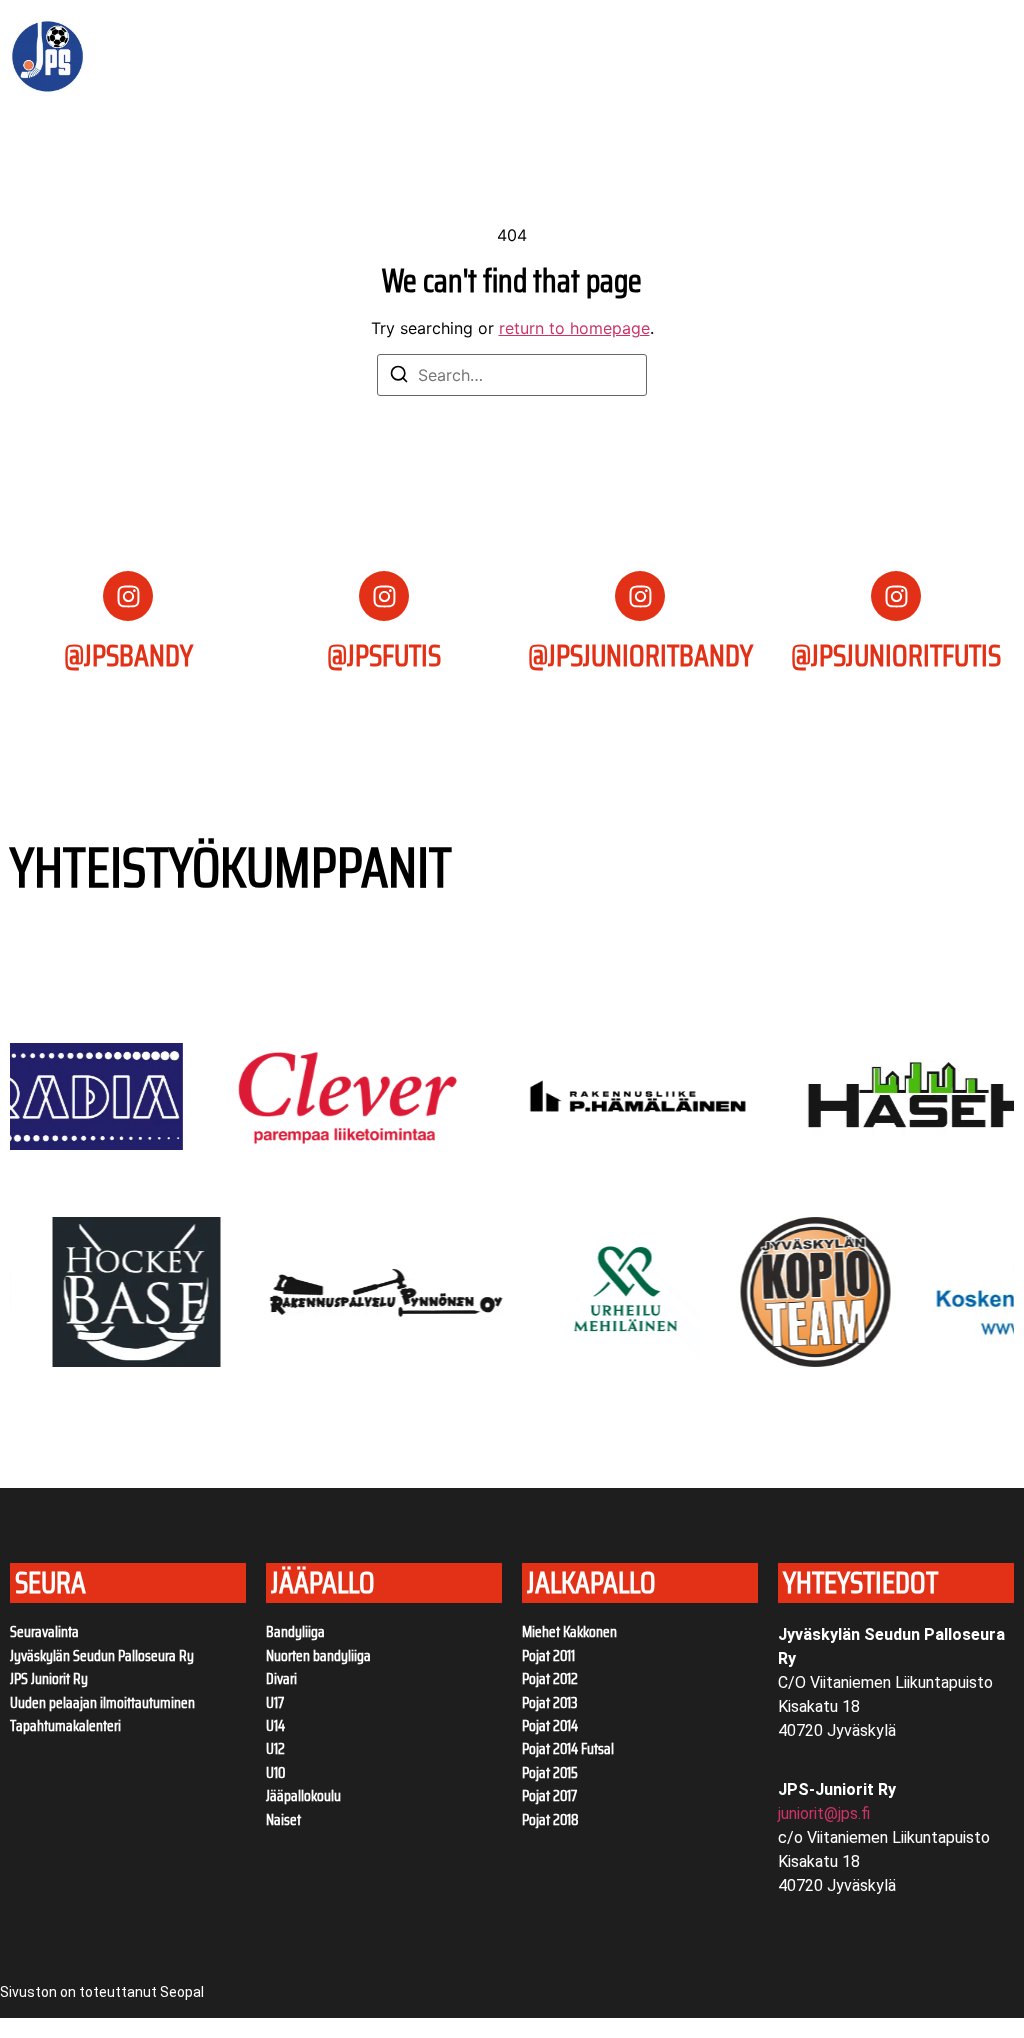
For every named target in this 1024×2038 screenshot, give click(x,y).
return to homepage (574, 328)
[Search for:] (512, 375)
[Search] (399, 377)
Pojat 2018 (550, 1820)
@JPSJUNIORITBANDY (640, 655)
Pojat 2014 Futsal (568, 1749)
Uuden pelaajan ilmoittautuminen (102, 1703)
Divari (281, 1679)
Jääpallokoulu (303, 1796)
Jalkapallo (216, 79)
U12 (275, 1749)
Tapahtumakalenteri (65, 1726)
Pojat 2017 (549, 1796)
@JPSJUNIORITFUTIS (896, 655)
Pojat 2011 (548, 1656)
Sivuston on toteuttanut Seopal (102, 1992)
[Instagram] (128, 596)
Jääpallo (559, 33)
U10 (275, 1773)
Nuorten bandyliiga (318, 1656)
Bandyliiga (295, 1632)
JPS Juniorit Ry (49, 1679)
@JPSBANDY (128, 655)
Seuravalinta (44, 1632)
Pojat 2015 (550, 1773)
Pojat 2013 (550, 1703)
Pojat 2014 (550, 1726)
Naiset (283, 1820)
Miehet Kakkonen (569, 1632)
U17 (275, 1703)
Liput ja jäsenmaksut (427, 33)
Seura (277, 33)
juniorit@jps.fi (824, 1813)
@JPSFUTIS (384, 655)
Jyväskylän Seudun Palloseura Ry (102, 1656)
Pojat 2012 (550, 1679)
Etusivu (203, 33)
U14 (275, 1726)
